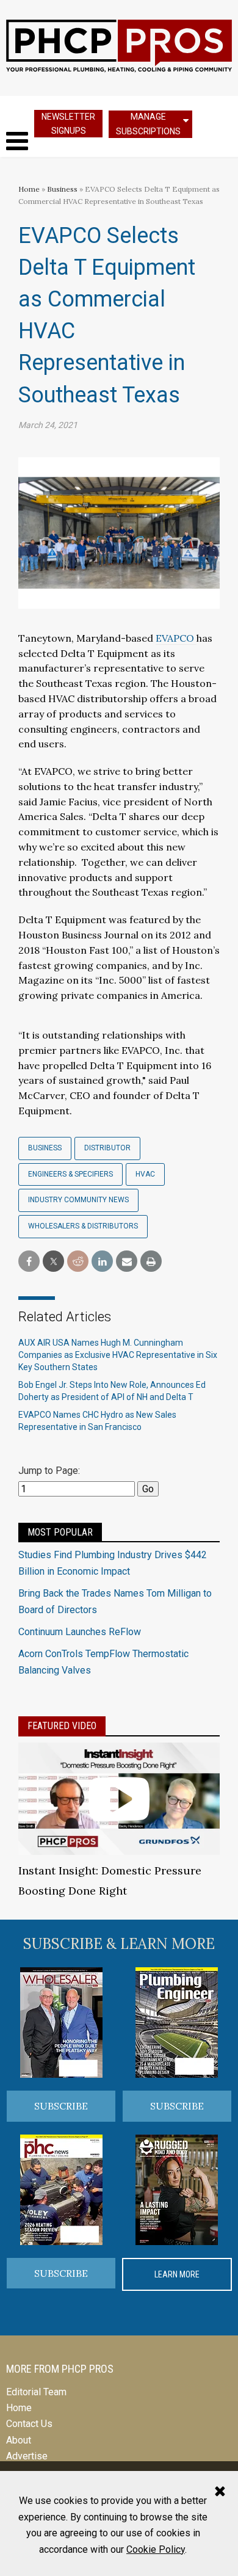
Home (29, 189)
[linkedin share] (102, 1262)
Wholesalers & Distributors (83, 1226)
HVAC (145, 1174)
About (19, 2440)
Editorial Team (36, 2392)
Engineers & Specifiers (70, 1174)
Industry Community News (78, 1200)
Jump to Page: (49, 1471)
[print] (151, 1262)
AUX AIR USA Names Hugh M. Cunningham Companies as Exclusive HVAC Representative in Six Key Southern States (118, 1355)
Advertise (27, 2456)
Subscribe (61, 2106)
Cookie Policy (156, 2549)
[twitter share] (53, 1262)
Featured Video (62, 1726)
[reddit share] (78, 1262)
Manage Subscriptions (148, 124)
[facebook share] (29, 1262)
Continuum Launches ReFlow (80, 1632)
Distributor (107, 1148)
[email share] (127, 1262)
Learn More (177, 2274)
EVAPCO (176, 638)
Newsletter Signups (68, 124)
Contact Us (29, 2424)
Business (63, 189)
